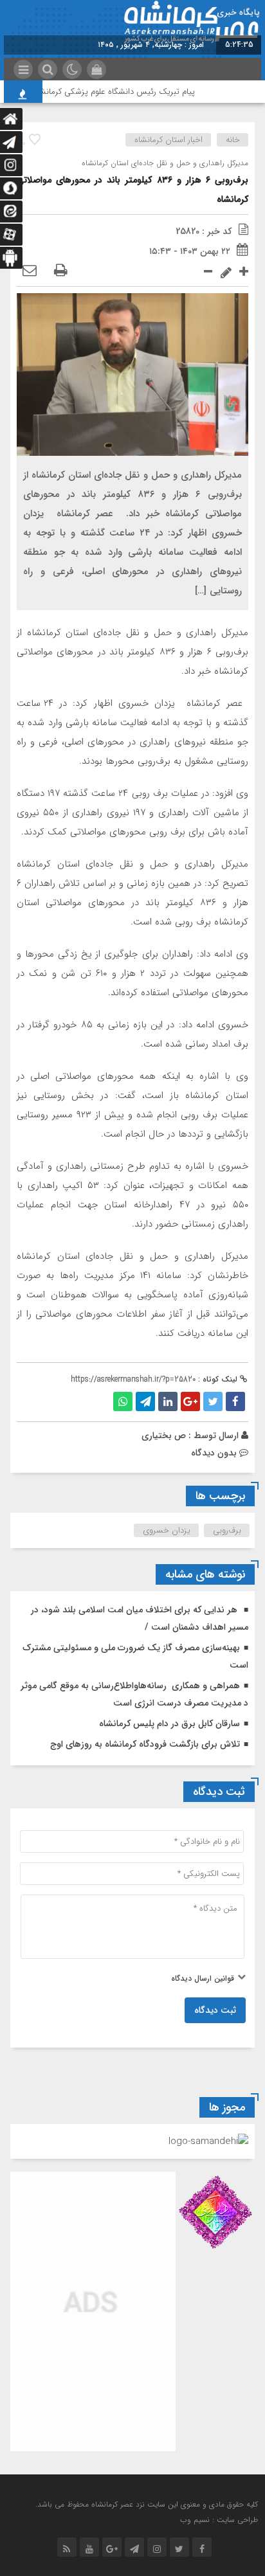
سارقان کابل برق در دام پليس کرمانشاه (169, 1724)
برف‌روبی (227, 1530)
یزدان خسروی (167, 1530)
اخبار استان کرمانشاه (169, 140)
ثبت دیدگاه (215, 2010)
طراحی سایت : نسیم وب (219, 2520)
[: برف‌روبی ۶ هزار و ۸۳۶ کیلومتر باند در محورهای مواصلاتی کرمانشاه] (30, 271)
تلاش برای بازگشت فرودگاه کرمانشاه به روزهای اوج (145, 1744)
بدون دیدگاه (214, 1453)
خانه (233, 140)
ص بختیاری (164, 1436)
